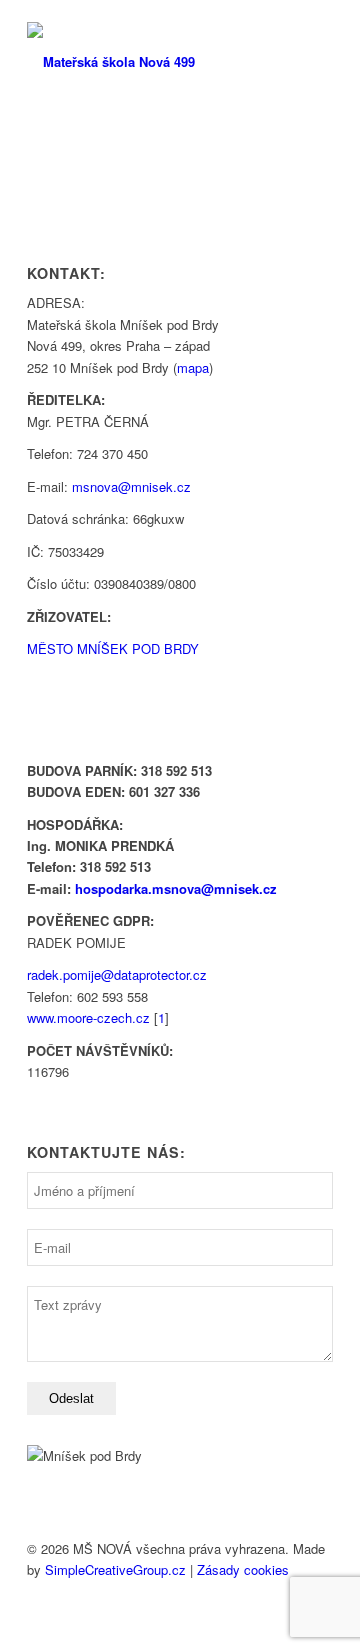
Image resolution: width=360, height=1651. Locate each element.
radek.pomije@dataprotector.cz (117, 974)
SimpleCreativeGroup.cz (115, 1569)
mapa (193, 367)
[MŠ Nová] (149, 62)
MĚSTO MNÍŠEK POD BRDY (113, 648)
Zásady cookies (243, 1569)
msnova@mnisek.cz (131, 486)
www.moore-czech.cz (88, 1017)
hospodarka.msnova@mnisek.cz (176, 888)
